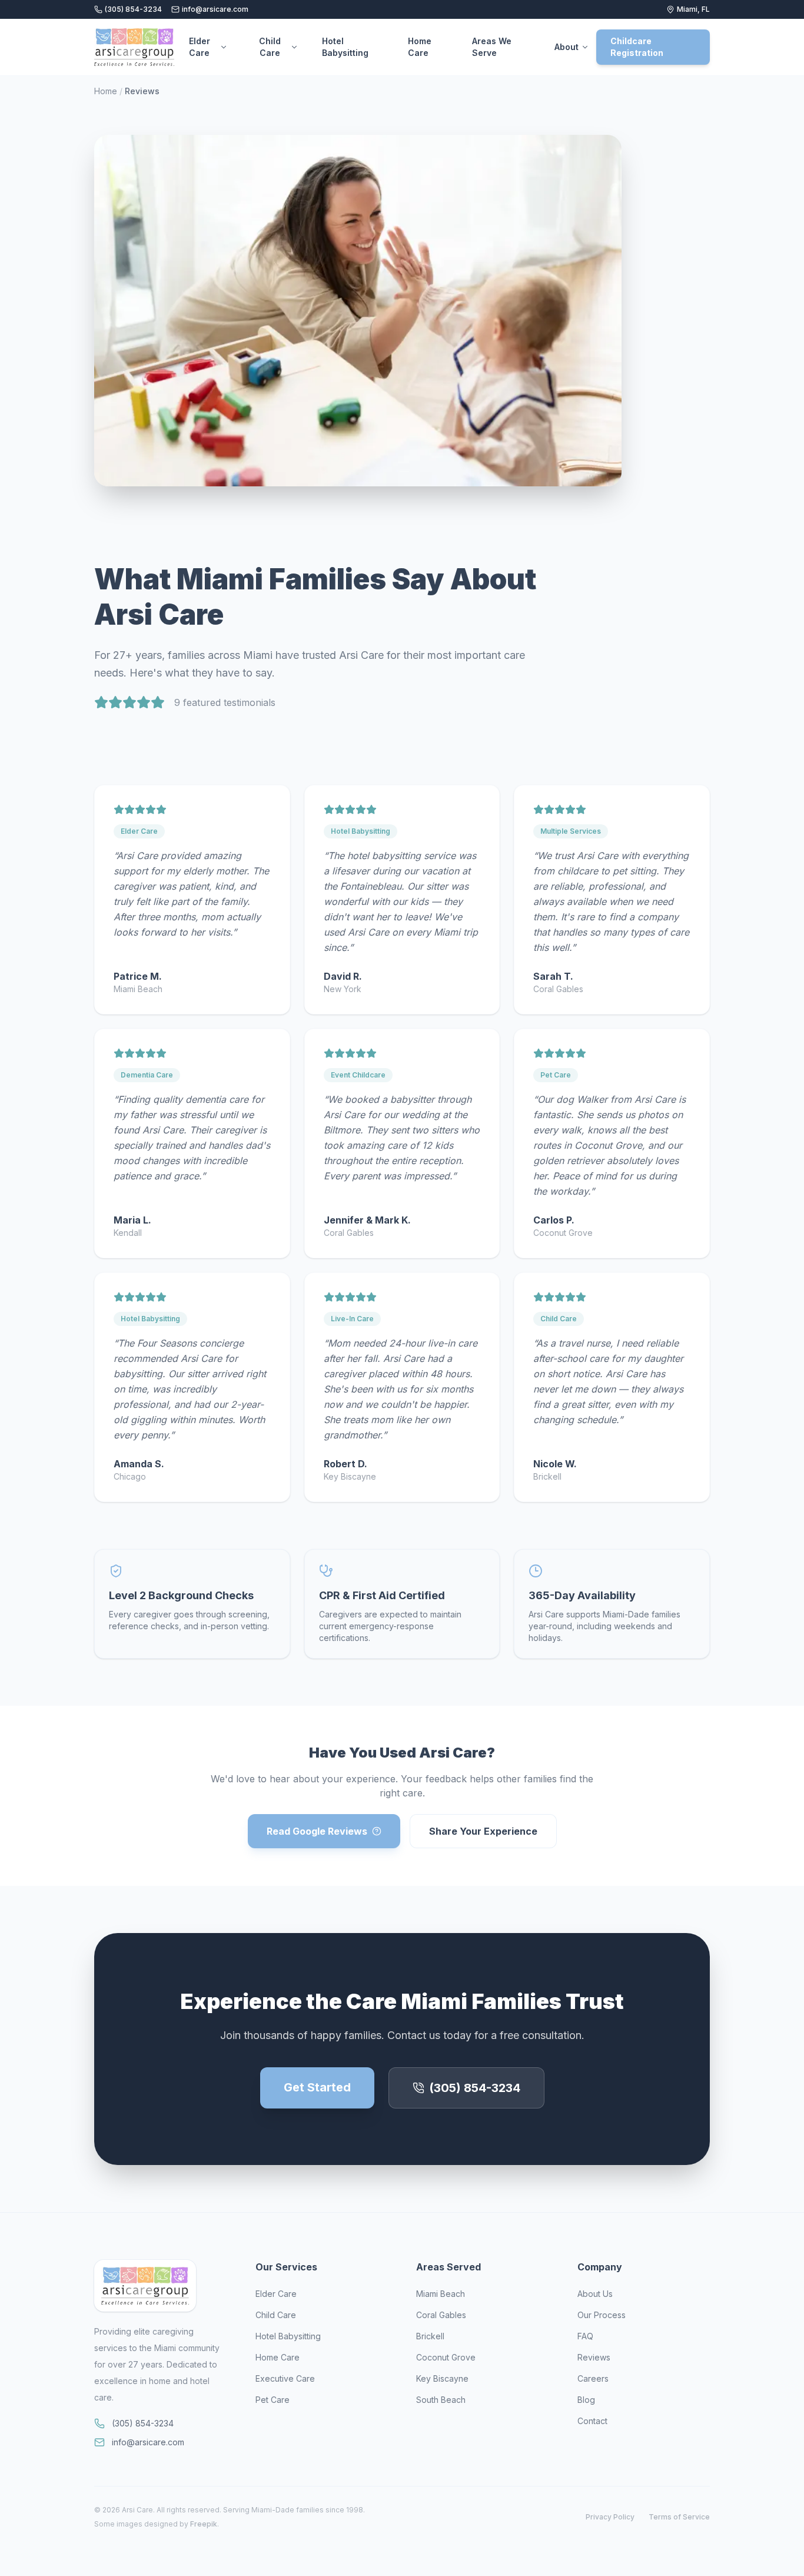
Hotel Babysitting (345, 47)
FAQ (585, 2336)
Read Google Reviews (317, 1831)
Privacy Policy (610, 2517)
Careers (593, 2378)
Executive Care (285, 2378)
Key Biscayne (442, 2378)
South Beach (441, 2400)
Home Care (420, 47)
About (567, 47)
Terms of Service (679, 2517)
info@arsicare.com (215, 9)
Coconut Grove (446, 2357)
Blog (586, 2400)
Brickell (430, 2336)
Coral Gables (441, 2315)
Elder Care (200, 47)
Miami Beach (441, 2294)
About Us (595, 2294)
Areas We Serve (492, 47)
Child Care (270, 47)
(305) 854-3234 (133, 9)
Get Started (317, 2087)
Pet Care (273, 2400)
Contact (592, 2421)
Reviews (594, 2357)
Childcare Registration (637, 47)
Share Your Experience (483, 1831)
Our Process (602, 2315)
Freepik (204, 2524)
